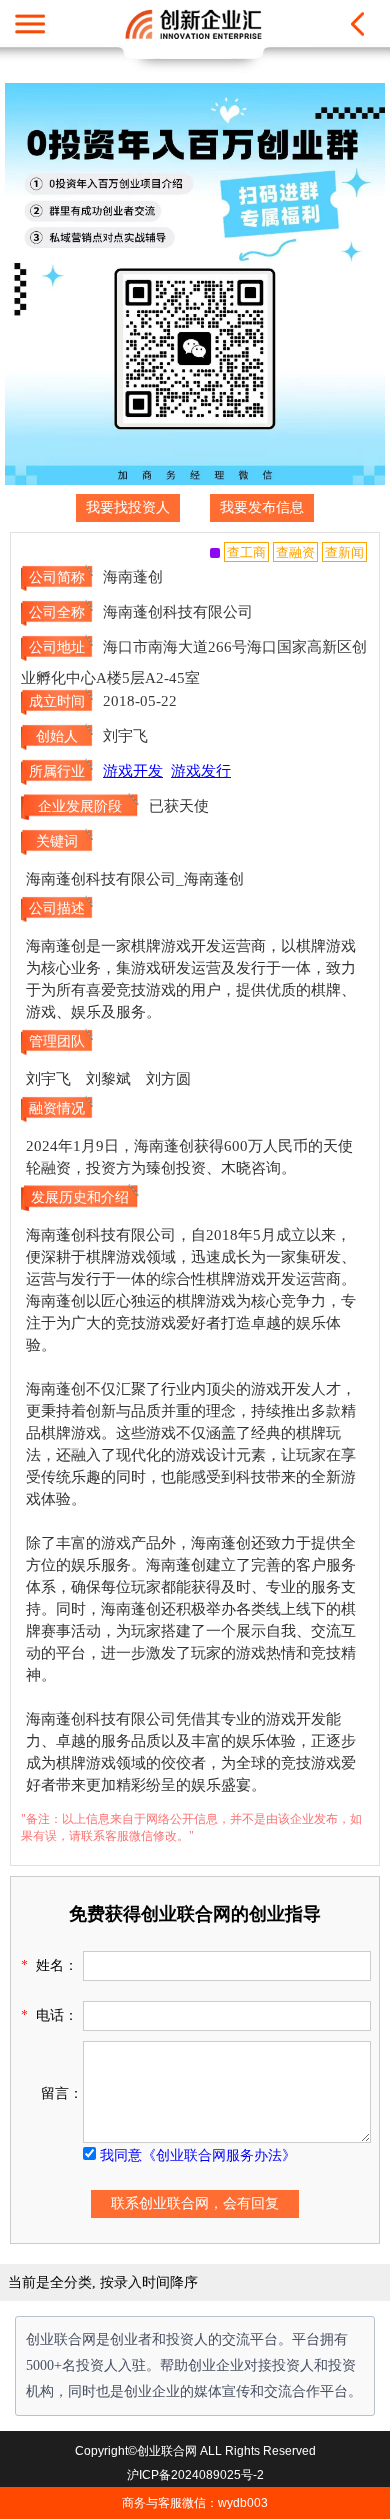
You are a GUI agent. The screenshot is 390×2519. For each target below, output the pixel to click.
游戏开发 (133, 771)
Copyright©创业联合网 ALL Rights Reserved (195, 2451)
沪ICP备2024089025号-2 (195, 2475)
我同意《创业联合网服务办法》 (198, 2155)
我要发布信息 (262, 507)
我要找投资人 (128, 507)
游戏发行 (201, 771)
